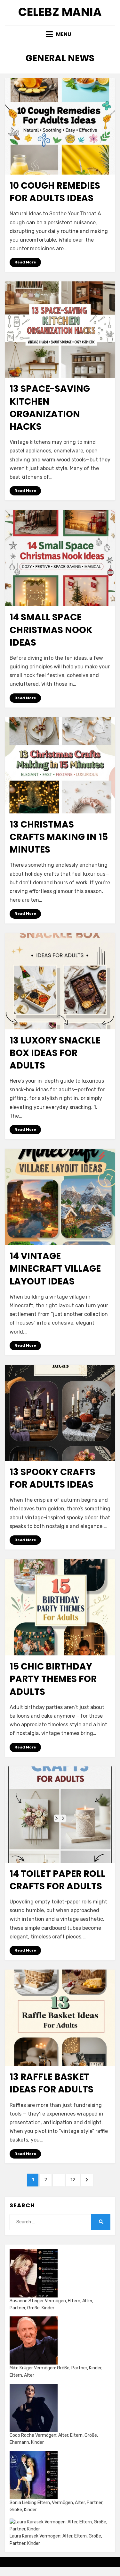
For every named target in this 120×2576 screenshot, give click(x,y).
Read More (25, 262)
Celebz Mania (60, 12)
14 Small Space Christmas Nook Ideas (51, 630)
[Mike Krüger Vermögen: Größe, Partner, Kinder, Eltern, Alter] (34, 2340)
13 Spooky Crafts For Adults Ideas (52, 1478)
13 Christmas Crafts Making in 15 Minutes (59, 837)
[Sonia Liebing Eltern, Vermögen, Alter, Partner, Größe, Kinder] (34, 2475)
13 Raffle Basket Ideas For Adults (52, 2083)
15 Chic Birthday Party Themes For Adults (53, 1679)
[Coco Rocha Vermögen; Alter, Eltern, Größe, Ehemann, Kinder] (34, 2408)
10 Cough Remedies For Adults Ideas (55, 192)
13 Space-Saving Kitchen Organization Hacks (50, 408)
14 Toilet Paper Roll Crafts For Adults (57, 1880)
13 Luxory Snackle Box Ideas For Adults (55, 1053)
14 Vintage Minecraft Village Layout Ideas (55, 1269)
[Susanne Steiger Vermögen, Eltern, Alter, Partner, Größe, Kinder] (34, 2273)
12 (75, 2180)
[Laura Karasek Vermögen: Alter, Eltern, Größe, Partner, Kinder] (60, 2526)
